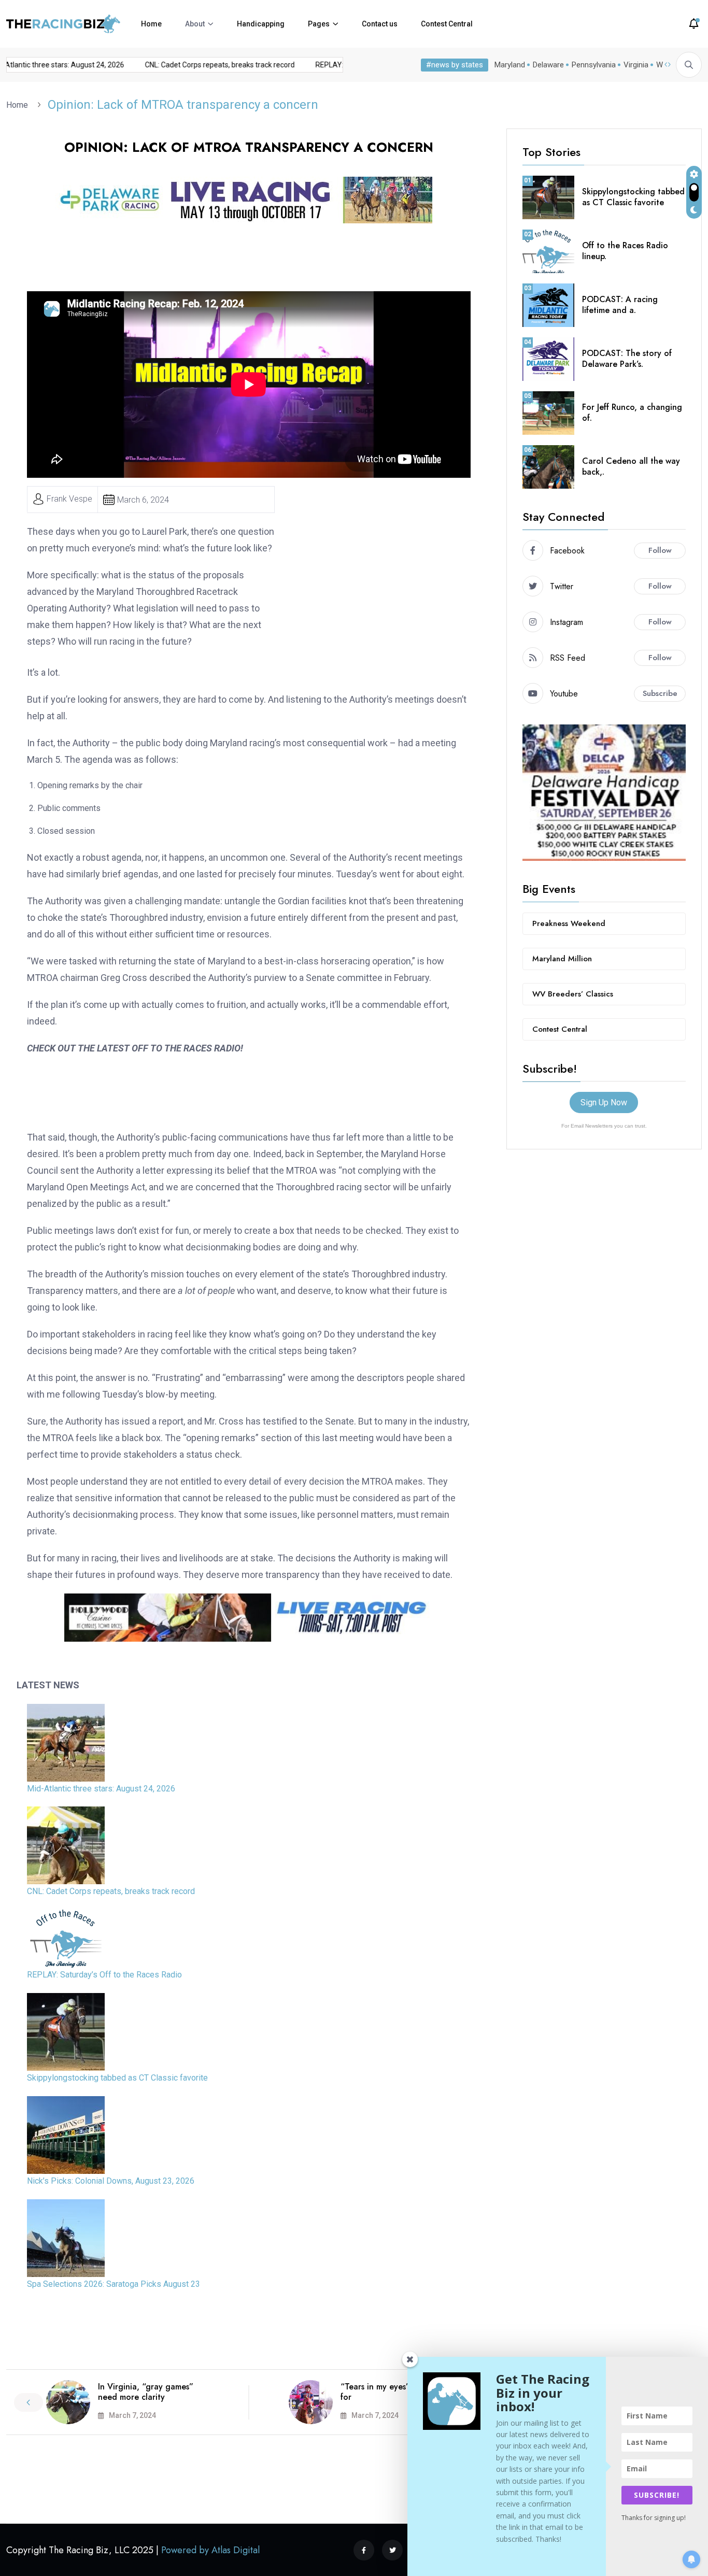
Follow (660, 550)
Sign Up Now (604, 1102)
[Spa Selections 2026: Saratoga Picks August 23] (66, 2238)
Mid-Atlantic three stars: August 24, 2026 (101, 1789)
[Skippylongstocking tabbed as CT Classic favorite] (66, 2032)
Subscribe (660, 693)
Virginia (636, 65)
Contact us (380, 24)
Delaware (548, 65)
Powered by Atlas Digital (210, 2550)
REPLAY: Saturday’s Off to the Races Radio (104, 1975)
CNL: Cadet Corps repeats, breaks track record (202, 65)
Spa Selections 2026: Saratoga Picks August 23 (114, 2284)
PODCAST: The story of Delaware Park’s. (627, 359)
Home (151, 24)
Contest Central (447, 24)
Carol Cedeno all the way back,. (631, 466)
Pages (319, 24)
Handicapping (261, 24)
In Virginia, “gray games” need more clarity (146, 2392)
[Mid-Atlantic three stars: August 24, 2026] (66, 1743)
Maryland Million (562, 959)
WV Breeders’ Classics (573, 994)
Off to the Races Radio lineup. (625, 251)
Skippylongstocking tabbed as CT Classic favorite (117, 2078)
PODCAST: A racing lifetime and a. (620, 305)
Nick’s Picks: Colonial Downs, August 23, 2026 (111, 2181)
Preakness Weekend (569, 923)
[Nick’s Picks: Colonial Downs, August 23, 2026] (66, 2135)
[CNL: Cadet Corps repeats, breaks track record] (66, 1845)
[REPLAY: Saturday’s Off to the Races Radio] (66, 1939)
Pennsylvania (594, 65)
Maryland (510, 65)
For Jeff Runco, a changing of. (632, 412)
